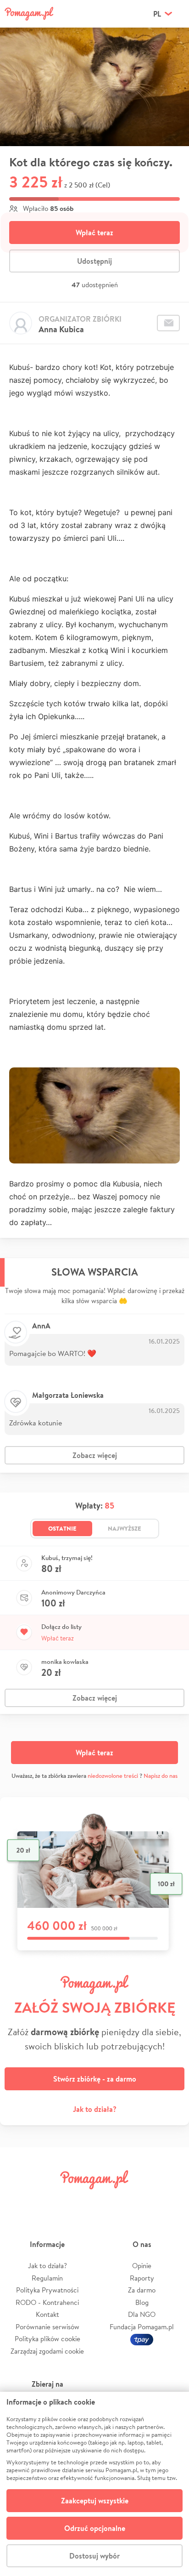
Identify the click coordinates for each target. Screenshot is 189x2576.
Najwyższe (125, 1528)
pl (157, 14)
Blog (142, 2302)
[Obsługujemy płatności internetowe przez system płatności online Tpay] (142, 2339)
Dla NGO (142, 2314)
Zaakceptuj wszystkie (95, 2501)
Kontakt (47, 2314)
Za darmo (142, 2290)
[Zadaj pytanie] (168, 323)
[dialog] (94, 2484)
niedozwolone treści (113, 1776)
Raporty (142, 2278)
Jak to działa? (95, 2109)
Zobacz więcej (95, 1455)
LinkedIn (110, 2200)
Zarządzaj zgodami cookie (47, 2351)
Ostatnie (62, 1528)
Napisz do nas (161, 1776)
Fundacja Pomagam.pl (142, 2327)
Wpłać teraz (94, 233)
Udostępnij (94, 261)
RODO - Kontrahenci (47, 2302)
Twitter (48, 2200)
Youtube (172, 2200)
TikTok (141, 2200)
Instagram (79, 2200)
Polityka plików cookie (47, 2339)
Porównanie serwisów (47, 2327)
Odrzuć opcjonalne (95, 2528)
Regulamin (47, 2278)
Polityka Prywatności (47, 2290)
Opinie (142, 2266)
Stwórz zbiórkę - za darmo (95, 2079)
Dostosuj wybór (94, 2556)
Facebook (17, 2200)
